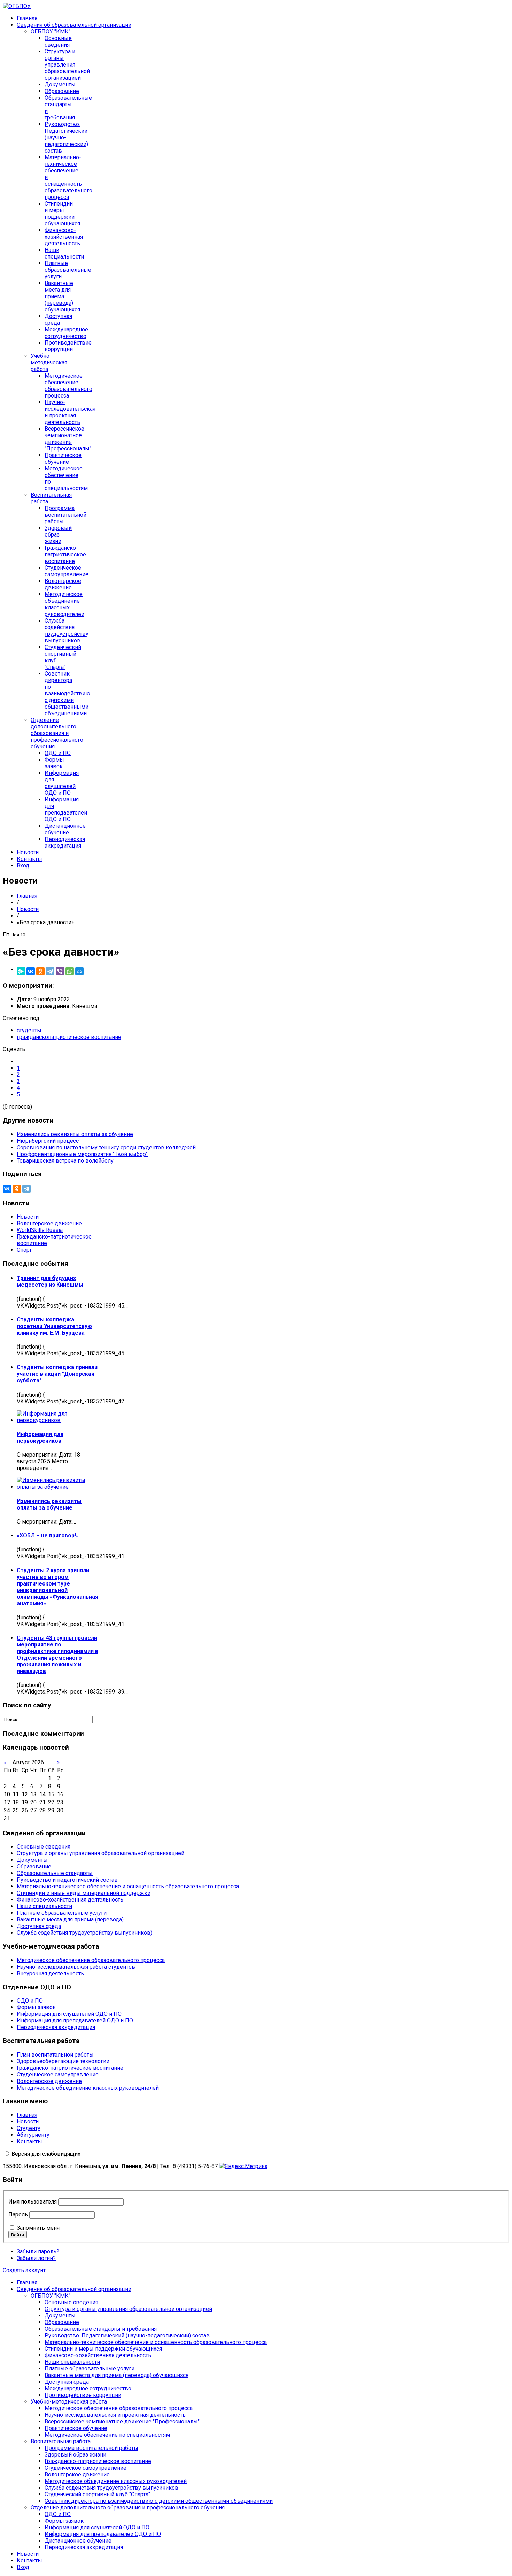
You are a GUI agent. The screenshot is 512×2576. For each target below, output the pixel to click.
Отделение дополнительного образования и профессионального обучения (57, 733)
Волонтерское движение (63, 584)
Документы (60, 84)
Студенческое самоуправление (67, 571)
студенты (29, 1030)
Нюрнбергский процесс (48, 1141)
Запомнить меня (38, 2228)
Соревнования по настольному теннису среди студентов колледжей (106, 1147)
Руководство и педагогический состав (67, 1880)
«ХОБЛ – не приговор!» (48, 1536)
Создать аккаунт (24, 2270)
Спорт (24, 1250)
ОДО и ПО (58, 753)
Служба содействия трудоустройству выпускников (67, 631)
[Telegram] (50, 971)
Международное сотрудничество (66, 333)
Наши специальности (64, 253)
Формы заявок (54, 763)
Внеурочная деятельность (50, 1973)
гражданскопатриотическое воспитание (69, 1037)
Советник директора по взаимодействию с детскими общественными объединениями (67, 693)
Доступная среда (58, 319)
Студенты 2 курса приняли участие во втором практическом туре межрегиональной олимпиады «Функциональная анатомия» (57, 1587)
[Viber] (60, 971)
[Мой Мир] (79, 971)
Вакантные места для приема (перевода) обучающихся (62, 296)
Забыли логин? (36, 2258)
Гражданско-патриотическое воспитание (65, 554)
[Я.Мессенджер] (21, 971)
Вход (23, 866)
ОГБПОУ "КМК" (51, 32)
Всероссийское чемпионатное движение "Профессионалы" (68, 439)
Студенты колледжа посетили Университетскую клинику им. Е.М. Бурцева (54, 1326)
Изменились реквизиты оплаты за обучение (75, 1134)
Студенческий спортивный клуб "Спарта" (97, 2494)
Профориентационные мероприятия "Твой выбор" (82, 1154)
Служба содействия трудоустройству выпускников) (84, 1933)
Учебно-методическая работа (49, 363)
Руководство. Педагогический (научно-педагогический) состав (127, 2335)
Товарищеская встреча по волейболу (65, 1161)
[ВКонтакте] (31, 971)
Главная (27, 18)
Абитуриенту (33, 2135)
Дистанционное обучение (65, 829)
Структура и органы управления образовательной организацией (67, 65)
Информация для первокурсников (40, 1437)
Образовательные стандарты (55, 1873)
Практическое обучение (63, 458)
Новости (28, 852)
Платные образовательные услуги (68, 270)
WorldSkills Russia (40, 1230)
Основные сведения (58, 41)
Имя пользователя (33, 2202)
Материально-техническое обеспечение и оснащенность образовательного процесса (128, 1886)
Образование (62, 91)
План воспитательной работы (55, 2055)
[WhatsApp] (70, 971)
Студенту (29, 2128)
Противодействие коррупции (68, 346)
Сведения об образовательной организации (74, 25)
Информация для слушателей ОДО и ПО (62, 783)
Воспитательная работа (61, 2441)
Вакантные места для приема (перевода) (70, 1919)
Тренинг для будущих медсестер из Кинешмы (50, 1281)
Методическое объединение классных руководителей (64, 604)
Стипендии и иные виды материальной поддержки (84, 1893)
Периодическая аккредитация (65, 842)
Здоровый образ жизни (58, 535)
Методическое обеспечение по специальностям (107, 2435)
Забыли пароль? (38, 2251)
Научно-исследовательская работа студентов (76, 1967)
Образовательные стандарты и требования (101, 2329)
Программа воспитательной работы (65, 515)
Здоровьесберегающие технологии (63, 2061)
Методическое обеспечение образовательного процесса (68, 386)
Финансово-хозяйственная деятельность (64, 237)
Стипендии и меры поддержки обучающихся (62, 214)
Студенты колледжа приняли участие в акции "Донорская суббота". (57, 1374)
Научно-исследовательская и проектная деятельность (70, 412)
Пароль (18, 2215)
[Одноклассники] (40, 971)
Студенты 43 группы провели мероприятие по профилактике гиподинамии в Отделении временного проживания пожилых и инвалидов (57, 1655)
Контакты (29, 859)
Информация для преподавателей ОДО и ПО (66, 809)
